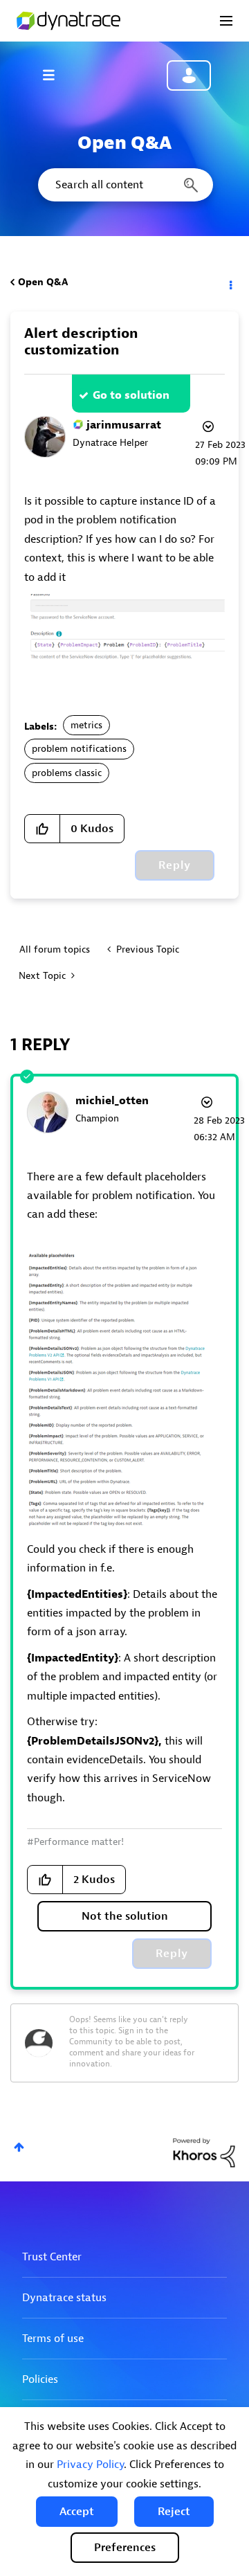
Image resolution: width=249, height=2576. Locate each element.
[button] (77, 2512)
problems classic (67, 773)
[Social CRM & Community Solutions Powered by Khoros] (204, 2152)
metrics (86, 725)
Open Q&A (43, 282)
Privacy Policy (90, 2465)
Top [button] (19, 2147)
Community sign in (189, 75)
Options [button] (230, 282)
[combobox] (124, 185)
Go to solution (131, 395)
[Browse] (55, 75)
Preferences (125, 2548)
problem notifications (79, 749)
